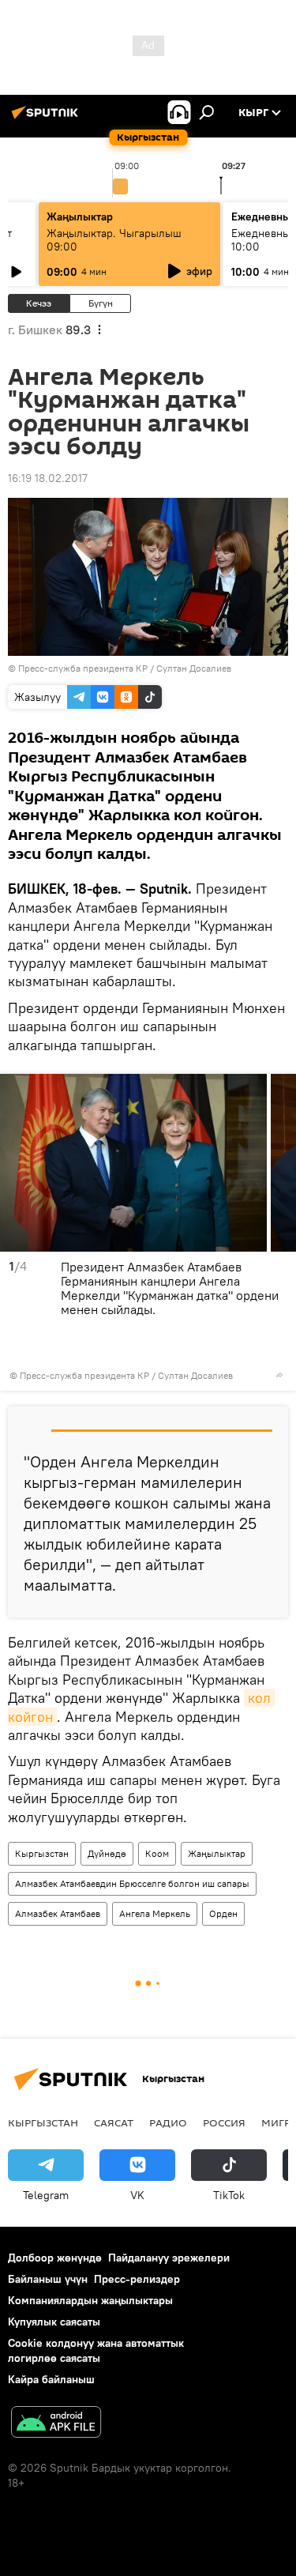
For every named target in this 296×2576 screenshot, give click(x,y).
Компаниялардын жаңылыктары (90, 2300)
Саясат (114, 2122)
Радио (168, 2122)
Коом (157, 1853)
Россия (224, 2122)
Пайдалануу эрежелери (169, 2258)
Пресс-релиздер (137, 2279)
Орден (223, 1913)
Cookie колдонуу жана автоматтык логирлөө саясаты (96, 2350)
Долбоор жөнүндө (55, 2258)
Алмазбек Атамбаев (58, 1913)
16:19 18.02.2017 (48, 478)
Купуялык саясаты (54, 2322)
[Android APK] (56, 2424)
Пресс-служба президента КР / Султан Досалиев (125, 668)
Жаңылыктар (217, 1853)
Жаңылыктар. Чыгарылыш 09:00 (114, 240)
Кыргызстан (42, 1853)
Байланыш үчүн (48, 2279)
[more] (279, 1375)
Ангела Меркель (155, 1913)
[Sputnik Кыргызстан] (47, 119)
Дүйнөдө (107, 1853)
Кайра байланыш (51, 2379)
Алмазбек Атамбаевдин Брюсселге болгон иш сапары (132, 1883)
